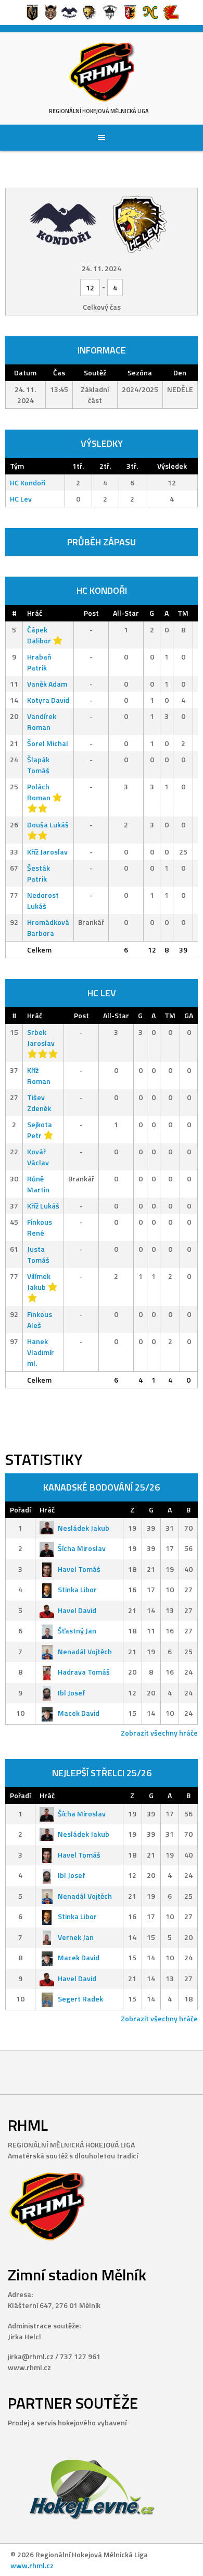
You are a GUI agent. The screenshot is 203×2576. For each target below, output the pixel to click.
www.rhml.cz (32, 2565)
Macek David (79, 1713)
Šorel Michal (48, 743)
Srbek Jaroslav (41, 1037)
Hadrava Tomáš (84, 1672)
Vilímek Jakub (39, 1281)
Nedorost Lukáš (43, 900)
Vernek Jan (76, 1937)
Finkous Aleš (40, 1320)
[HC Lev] (140, 223)
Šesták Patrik (39, 873)
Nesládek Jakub (84, 1528)
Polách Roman (39, 792)
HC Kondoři (28, 483)
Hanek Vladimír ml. (41, 1352)
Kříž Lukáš (43, 1206)
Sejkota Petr (40, 1130)
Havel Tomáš (79, 1569)
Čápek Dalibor (39, 635)
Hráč (35, 613)
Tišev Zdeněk (39, 1103)
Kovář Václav (38, 1157)
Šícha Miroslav (82, 1548)
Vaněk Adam (47, 684)
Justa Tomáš (38, 1254)
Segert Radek (80, 1999)
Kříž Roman (39, 1076)
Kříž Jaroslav (47, 852)
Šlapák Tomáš (38, 765)
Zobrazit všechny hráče (159, 1733)
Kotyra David (48, 700)
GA (189, 1015)
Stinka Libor (77, 1589)
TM (183, 613)
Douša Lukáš (48, 825)
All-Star (126, 613)
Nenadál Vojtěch (85, 1651)
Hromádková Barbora (48, 927)
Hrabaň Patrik (39, 662)
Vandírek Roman (42, 722)
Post (91, 613)
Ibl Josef (72, 1693)
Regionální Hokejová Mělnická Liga (99, 111)
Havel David (77, 1610)
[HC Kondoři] (63, 223)
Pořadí (20, 1510)
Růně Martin (38, 1184)
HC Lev (21, 499)
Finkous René (40, 1227)
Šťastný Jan (77, 1631)
